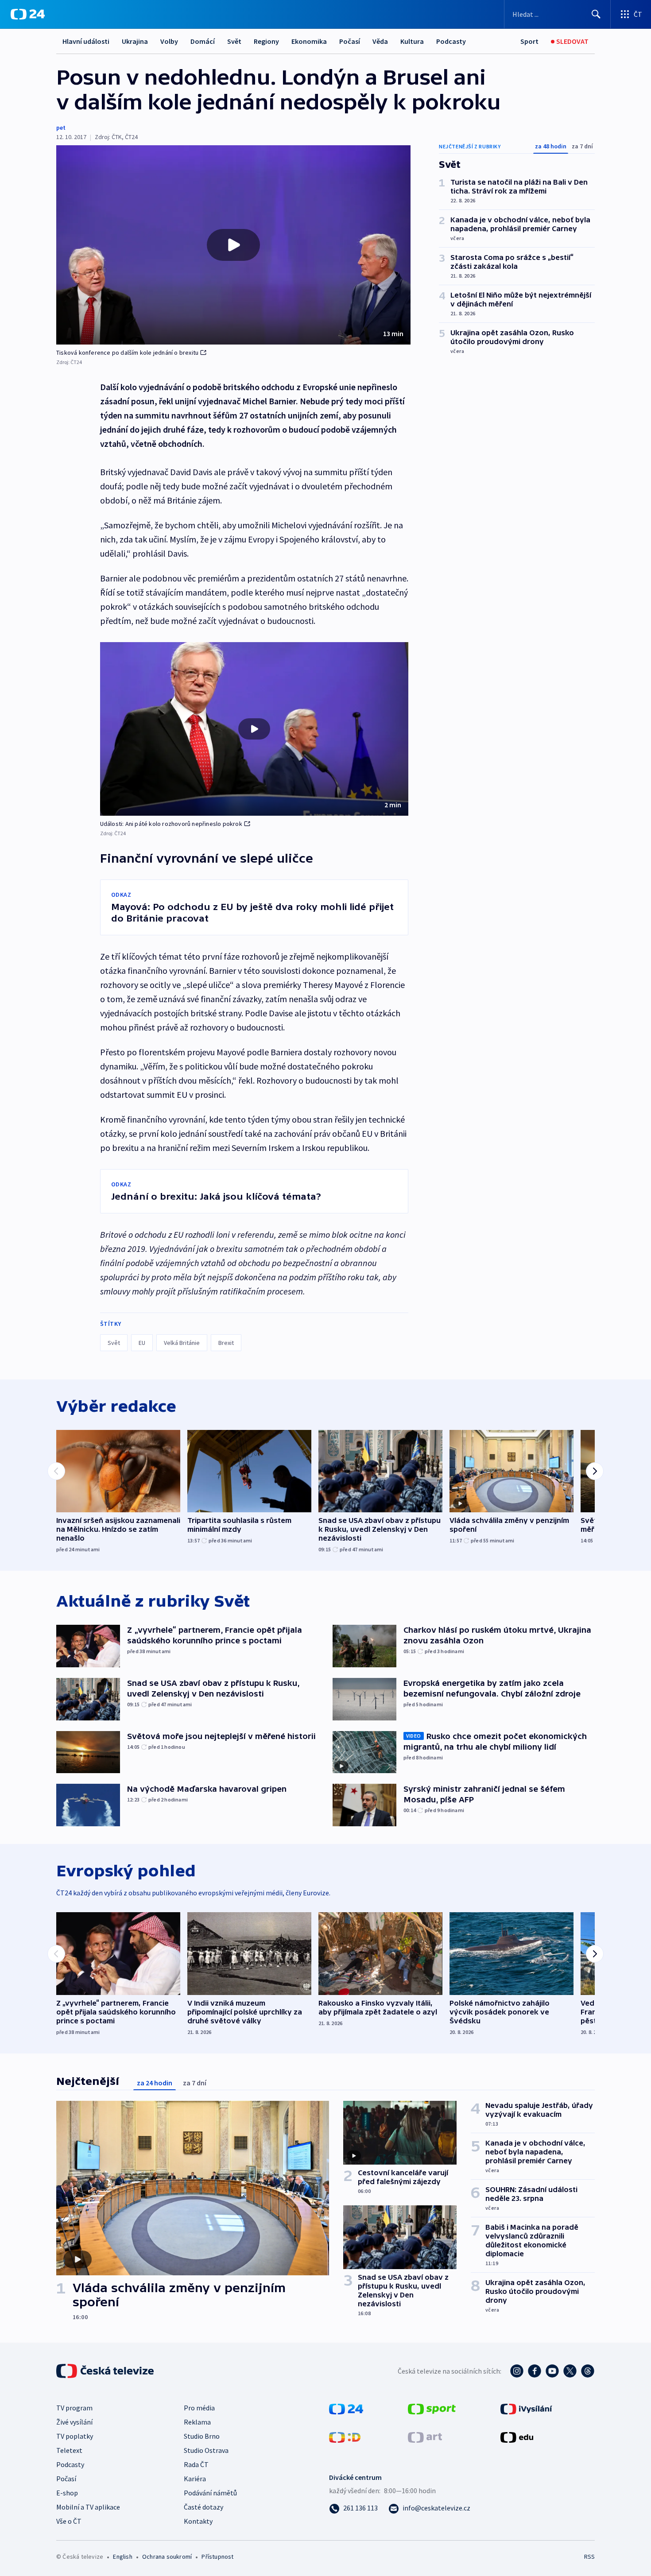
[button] (233, 245)
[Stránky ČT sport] (432, 2408)
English (122, 2557)
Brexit (226, 1343)
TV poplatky (75, 2436)
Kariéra (195, 2479)
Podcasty (451, 41)
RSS (589, 2557)
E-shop (67, 2493)
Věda (380, 41)
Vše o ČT (69, 2521)
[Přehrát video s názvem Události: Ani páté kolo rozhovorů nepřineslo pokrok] (254, 729)
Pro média (199, 2408)
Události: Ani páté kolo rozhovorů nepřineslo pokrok (171, 824)
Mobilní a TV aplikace (88, 2507)
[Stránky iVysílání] (526, 2408)
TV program (74, 2408)
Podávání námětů (210, 2493)
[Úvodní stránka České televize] (106, 2371)
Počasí (350, 41)
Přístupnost (217, 2557)
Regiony (266, 41)
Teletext (69, 2450)
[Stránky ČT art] (425, 2437)
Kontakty (198, 2521)
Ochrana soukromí (167, 2557)
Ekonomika (309, 41)
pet (61, 128)
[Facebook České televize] (535, 2371)
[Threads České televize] (588, 2371)
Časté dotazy (203, 2507)
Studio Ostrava (206, 2450)
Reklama (197, 2422)
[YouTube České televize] (552, 2371)
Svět (234, 41)
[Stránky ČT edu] (517, 2437)
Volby (169, 41)
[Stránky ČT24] (346, 2408)
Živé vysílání (74, 2422)
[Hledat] (596, 14)
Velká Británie (182, 1343)
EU (142, 1343)
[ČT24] (28, 14)
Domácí (203, 41)
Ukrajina (135, 41)
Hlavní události (86, 41)
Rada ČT (196, 2464)
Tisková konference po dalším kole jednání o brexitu (127, 353)
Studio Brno (202, 2436)
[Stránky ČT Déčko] (345, 2437)
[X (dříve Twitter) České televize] (570, 2371)
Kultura (412, 41)
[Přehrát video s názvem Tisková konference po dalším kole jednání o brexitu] (233, 245)
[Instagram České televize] (517, 2371)
